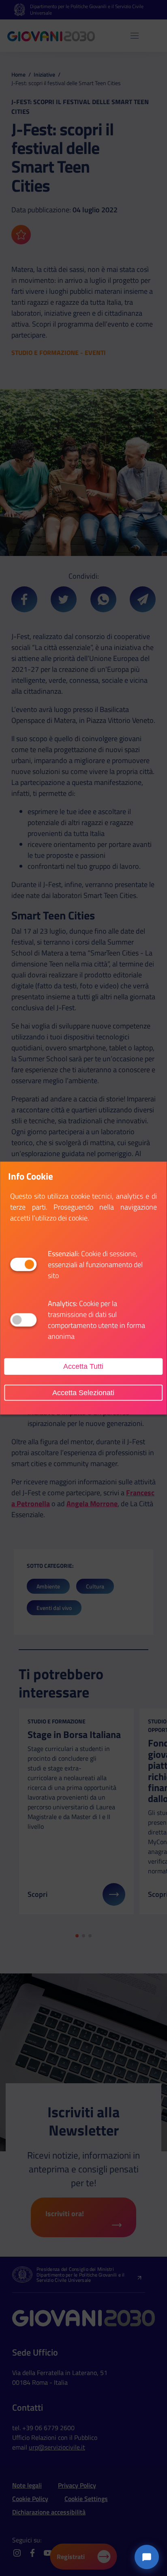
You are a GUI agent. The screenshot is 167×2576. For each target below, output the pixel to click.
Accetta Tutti (83, 1366)
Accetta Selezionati (83, 1392)
